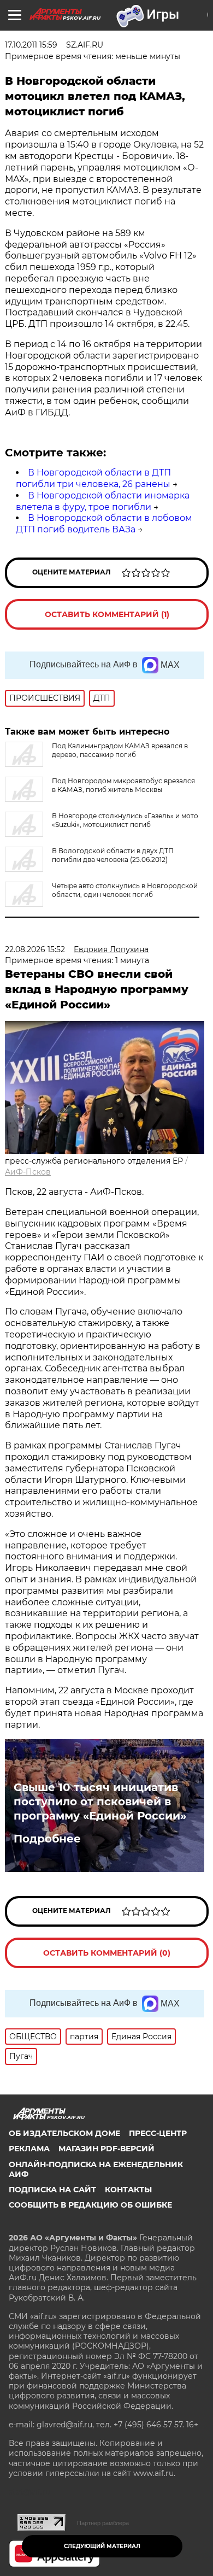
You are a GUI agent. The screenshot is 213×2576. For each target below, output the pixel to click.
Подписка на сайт (52, 2190)
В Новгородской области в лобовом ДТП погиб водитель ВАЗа (104, 524)
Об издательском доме (64, 2133)
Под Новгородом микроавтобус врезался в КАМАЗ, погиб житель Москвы (123, 785)
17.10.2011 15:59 (31, 45)
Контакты (128, 2190)
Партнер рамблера (103, 2523)
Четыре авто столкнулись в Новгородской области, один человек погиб (125, 890)
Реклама (29, 2149)
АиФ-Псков (28, 1172)
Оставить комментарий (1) (107, 614)
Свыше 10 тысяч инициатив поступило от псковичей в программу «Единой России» (100, 1802)
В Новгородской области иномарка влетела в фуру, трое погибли (103, 501)
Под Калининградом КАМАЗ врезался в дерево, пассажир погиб (120, 750)
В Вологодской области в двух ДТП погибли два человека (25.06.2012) (113, 855)
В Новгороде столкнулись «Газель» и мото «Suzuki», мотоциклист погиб (125, 820)
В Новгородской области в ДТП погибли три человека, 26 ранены (93, 478)
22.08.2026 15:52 (35, 949)
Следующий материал (102, 2546)
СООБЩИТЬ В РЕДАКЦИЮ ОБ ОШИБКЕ (90, 2205)
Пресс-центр (158, 2133)
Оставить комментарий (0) (107, 1953)
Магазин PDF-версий (106, 2149)
